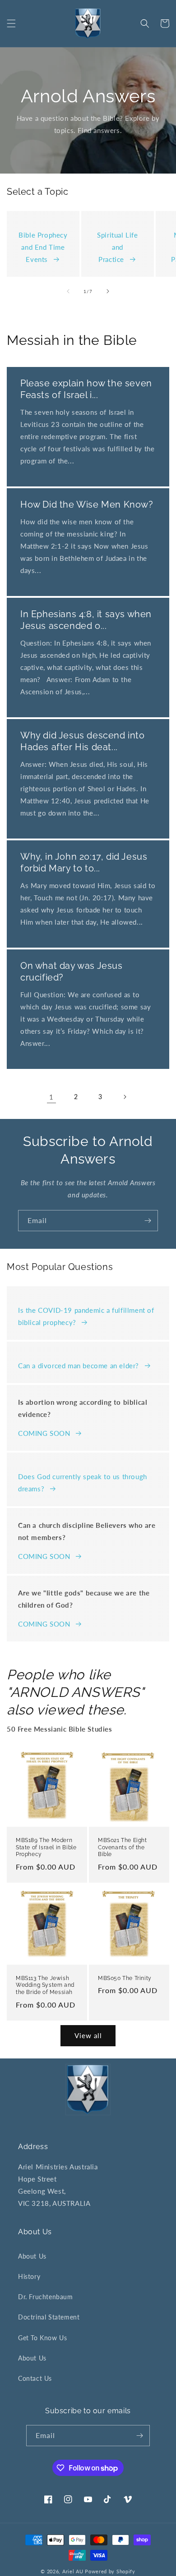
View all (88, 2035)
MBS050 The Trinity (125, 1978)
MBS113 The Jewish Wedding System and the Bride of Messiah (45, 1985)
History (29, 2276)
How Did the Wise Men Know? (87, 504)
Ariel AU (73, 2571)
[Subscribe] (148, 1221)
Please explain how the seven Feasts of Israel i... (86, 389)
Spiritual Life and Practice (117, 247)
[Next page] (125, 1097)
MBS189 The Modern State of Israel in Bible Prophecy (46, 1847)
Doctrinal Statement (49, 2317)
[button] (11, 23)
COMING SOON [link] (44, 1433)
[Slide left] (68, 291)
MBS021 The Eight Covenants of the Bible (123, 1847)
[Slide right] (108, 291)
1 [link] (51, 1097)
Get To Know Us (42, 2338)
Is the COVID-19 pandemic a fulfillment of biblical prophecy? (86, 1316)
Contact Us (35, 2378)
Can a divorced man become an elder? (79, 1366)
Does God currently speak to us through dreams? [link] (83, 1483)
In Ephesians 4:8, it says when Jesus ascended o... (86, 620)
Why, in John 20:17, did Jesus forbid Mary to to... (84, 862)
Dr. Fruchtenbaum (46, 2297)
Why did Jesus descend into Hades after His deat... (83, 741)
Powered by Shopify (110, 2571)
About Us (32, 2256)
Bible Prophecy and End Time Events (43, 247)
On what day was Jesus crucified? (72, 972)
